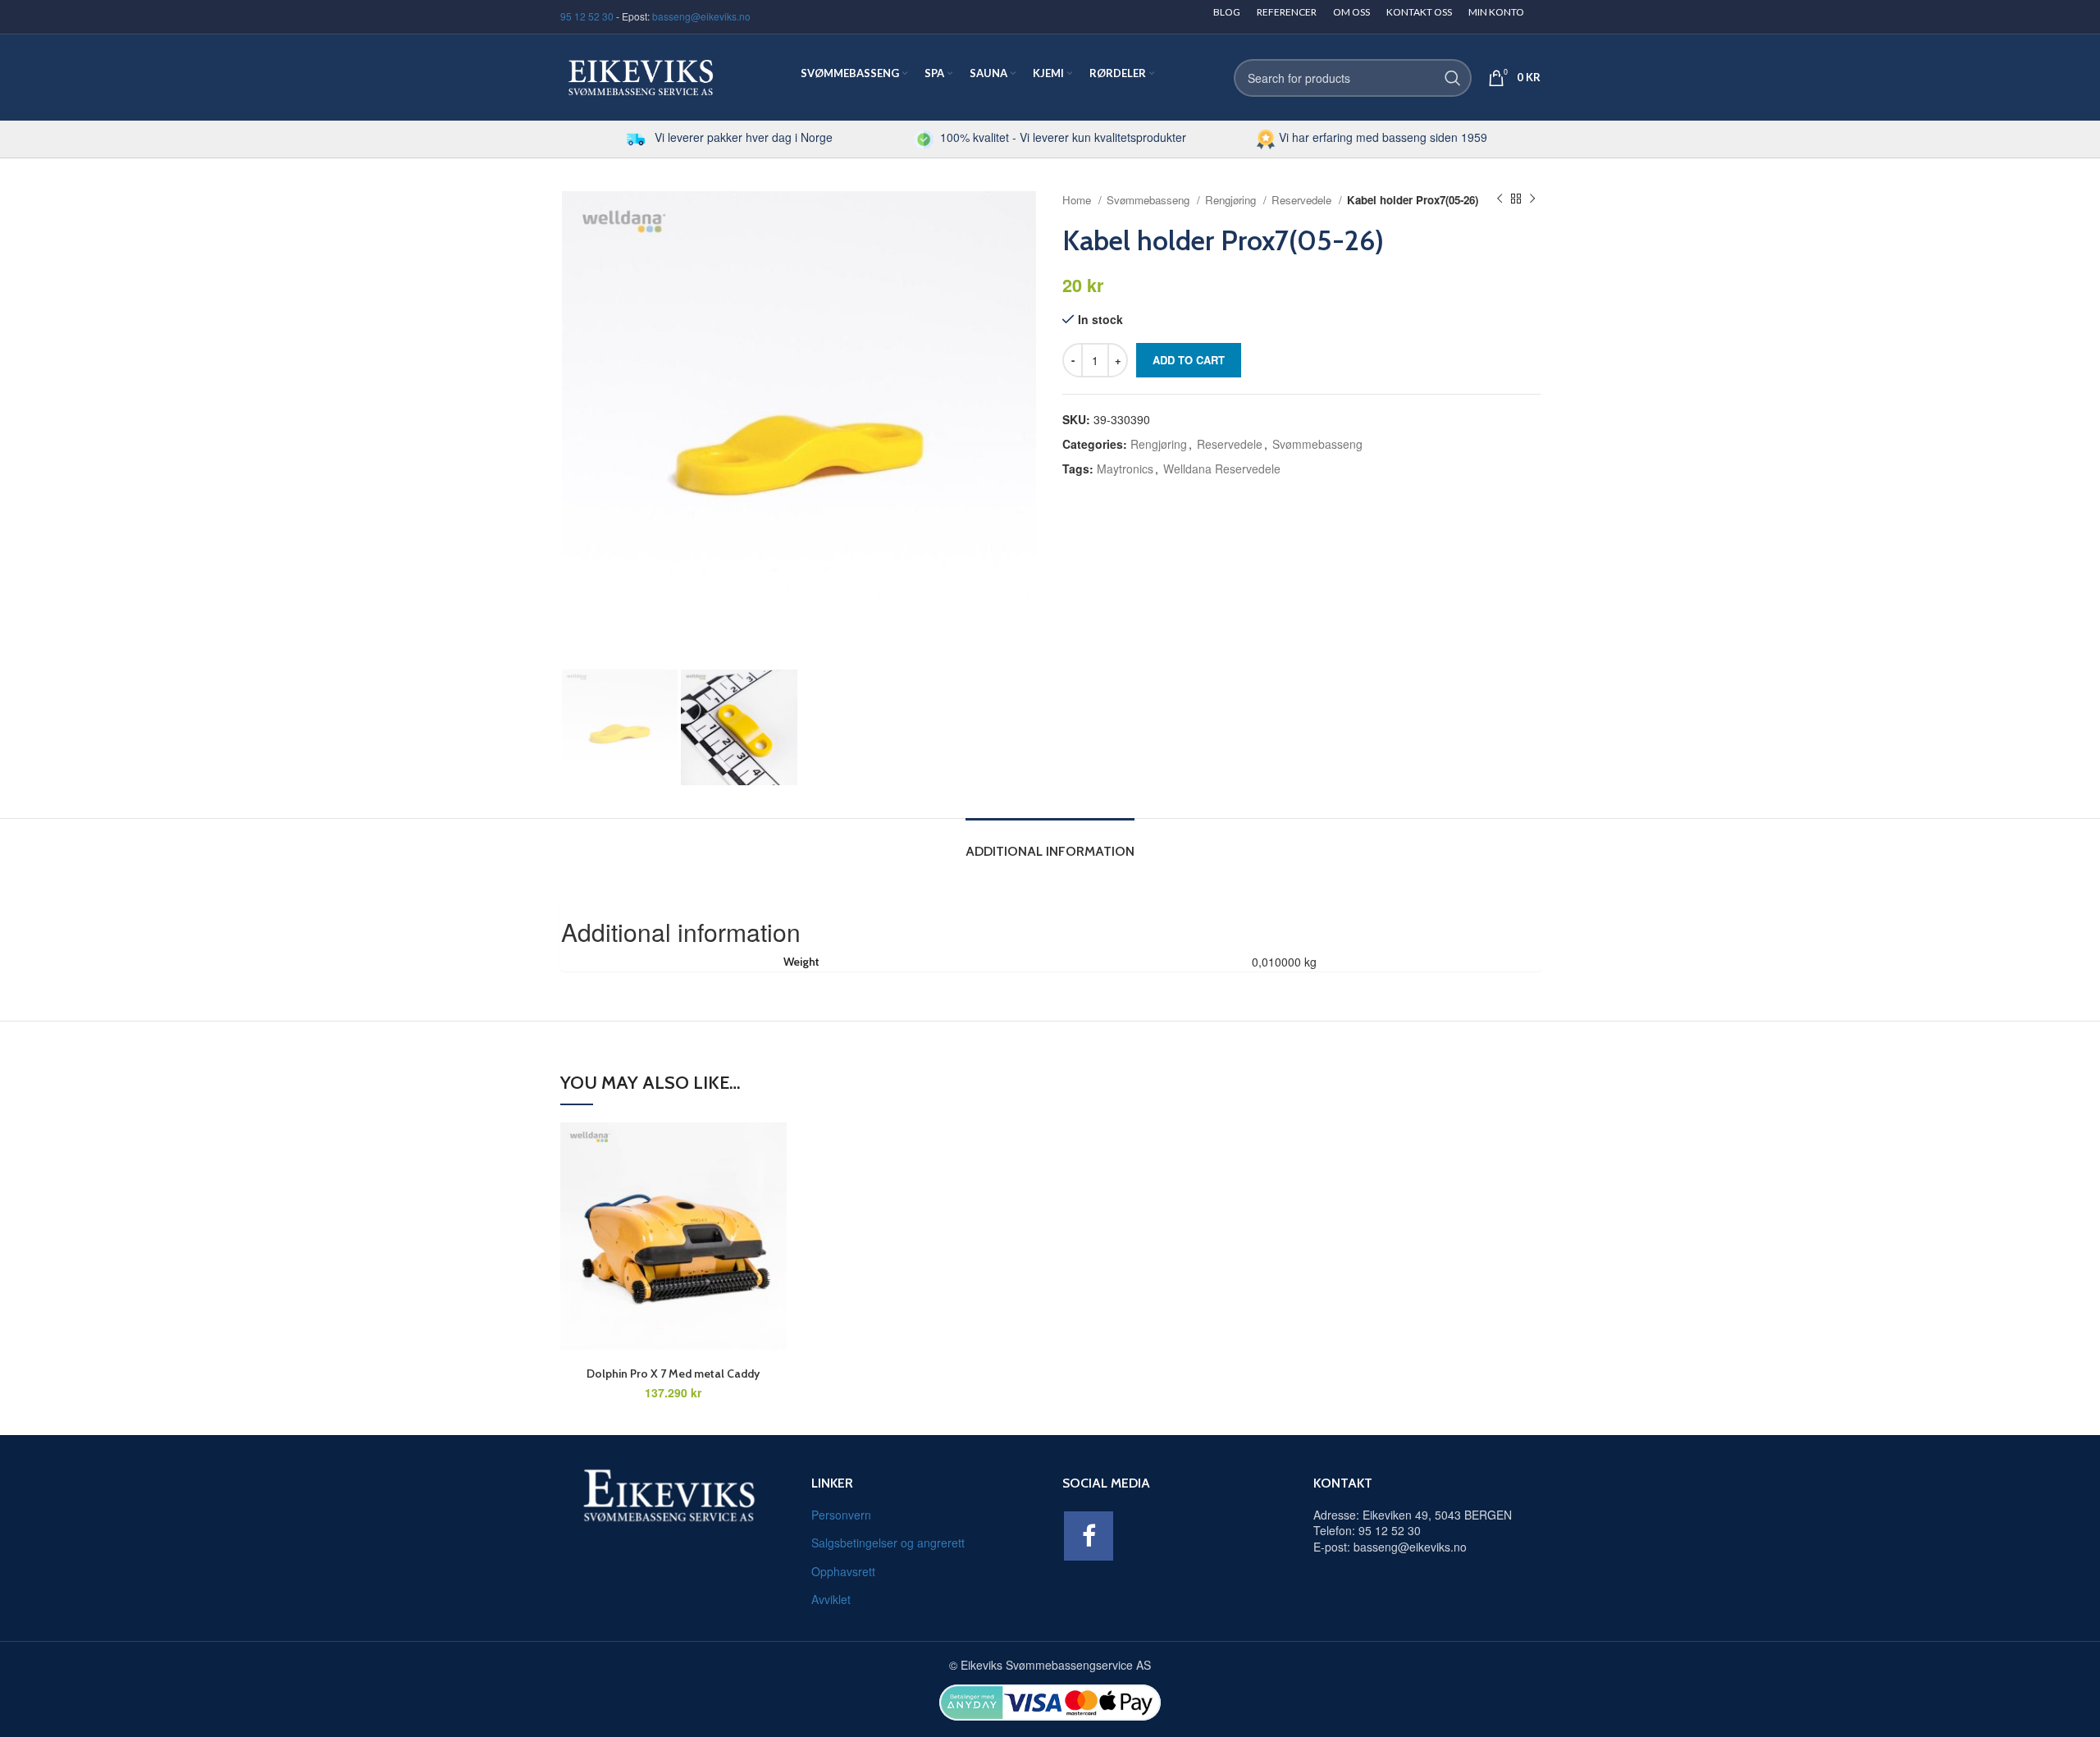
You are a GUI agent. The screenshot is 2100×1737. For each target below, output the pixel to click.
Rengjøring (1232, 200)
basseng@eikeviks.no (701, 16)
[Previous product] (1500, 199)
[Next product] (1532, 199)
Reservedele (1303, 200)
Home (1078, 200)
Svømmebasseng (1150, 200)
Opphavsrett (843, 1571)
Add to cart (1189, 360)
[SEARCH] (1453, 78)
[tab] (1050, 843)
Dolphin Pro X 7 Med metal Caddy (673, 1374)
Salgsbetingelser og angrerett (888, 1543)
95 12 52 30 (587, 16)
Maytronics (1125, 469)
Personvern (841, 1515)
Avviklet (831, 1599)
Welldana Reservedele (1222, 469)
